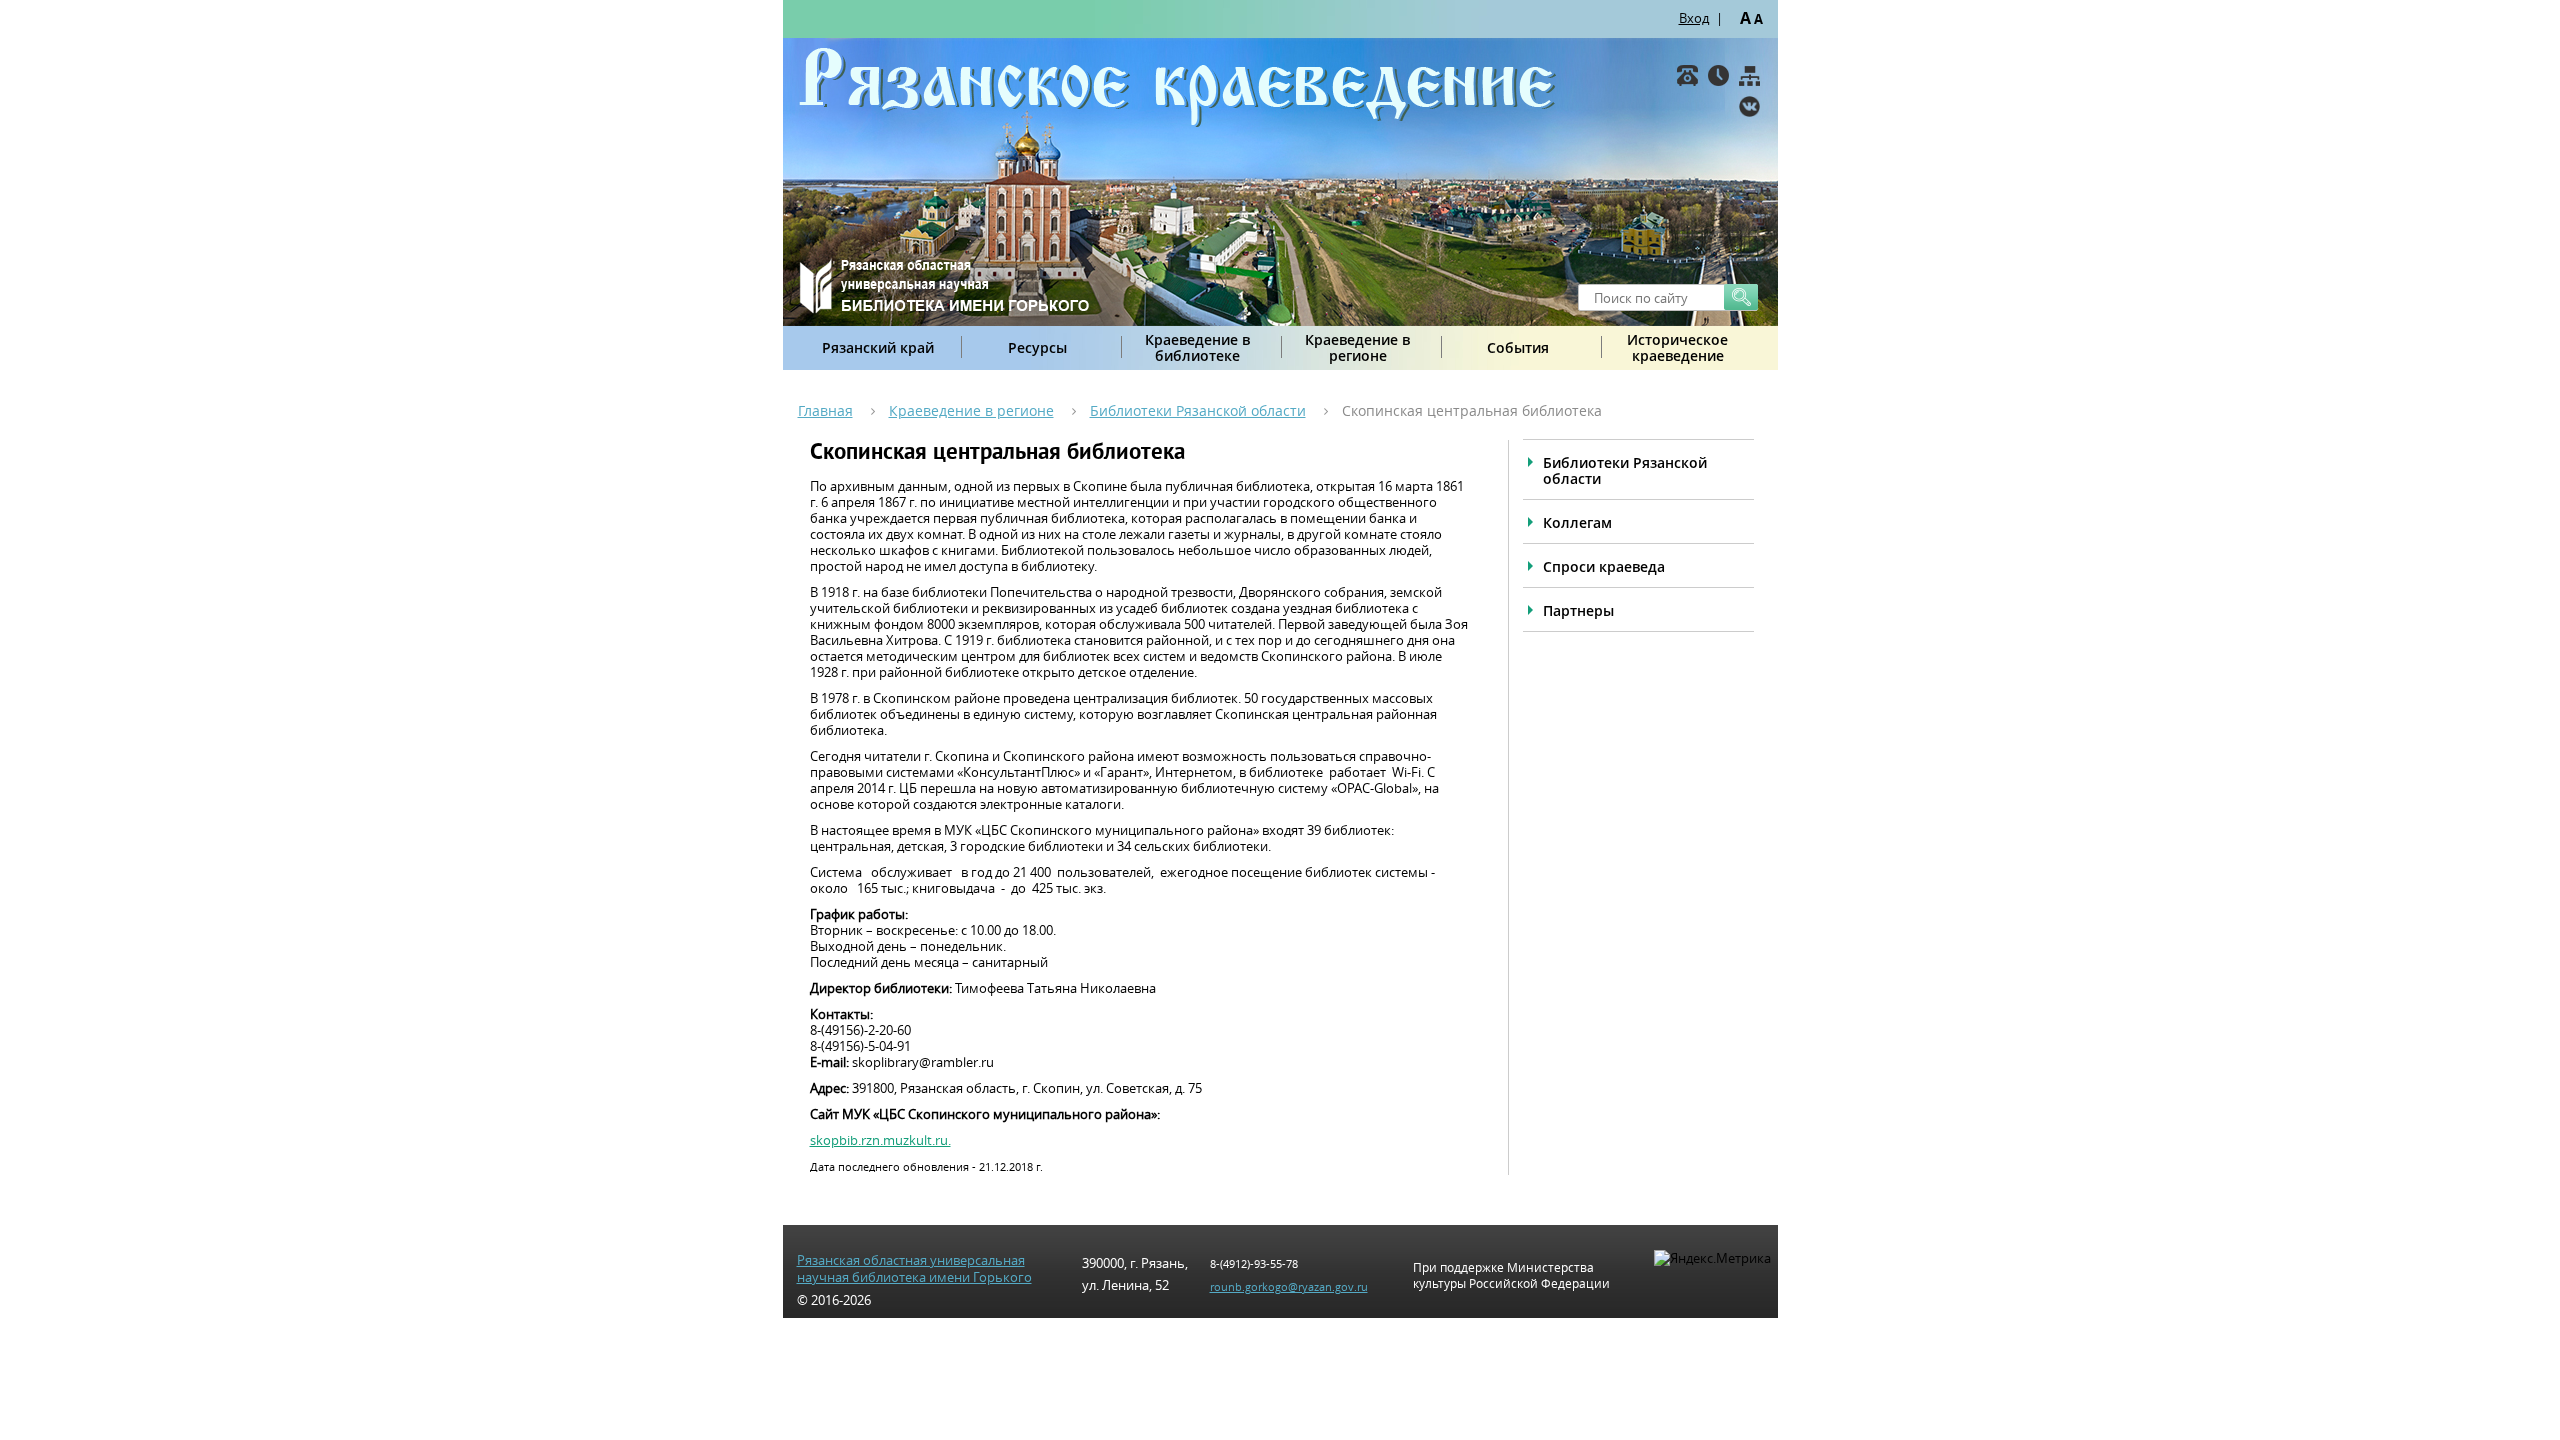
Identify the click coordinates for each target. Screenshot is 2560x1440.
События (1518, 347)
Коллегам (1577, 522)
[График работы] (1718, 75)
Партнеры (1578, 610)
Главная (825, 410)
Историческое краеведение (1677, 347)
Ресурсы (1037, 347)
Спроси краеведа (1604, 566)
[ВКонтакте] (1749, 106)
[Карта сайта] (1749, 75)
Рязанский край (878, 347)
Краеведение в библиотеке (1197, 347)
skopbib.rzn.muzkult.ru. (880, 1140)
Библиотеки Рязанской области (1198, 410)
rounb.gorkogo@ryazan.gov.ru (1289, 1286)
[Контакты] (1687, 75)
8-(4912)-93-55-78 (1254, 1263)
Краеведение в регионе (1357, 347)
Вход (1694, 18)
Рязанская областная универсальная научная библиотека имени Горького (914, 1269)
